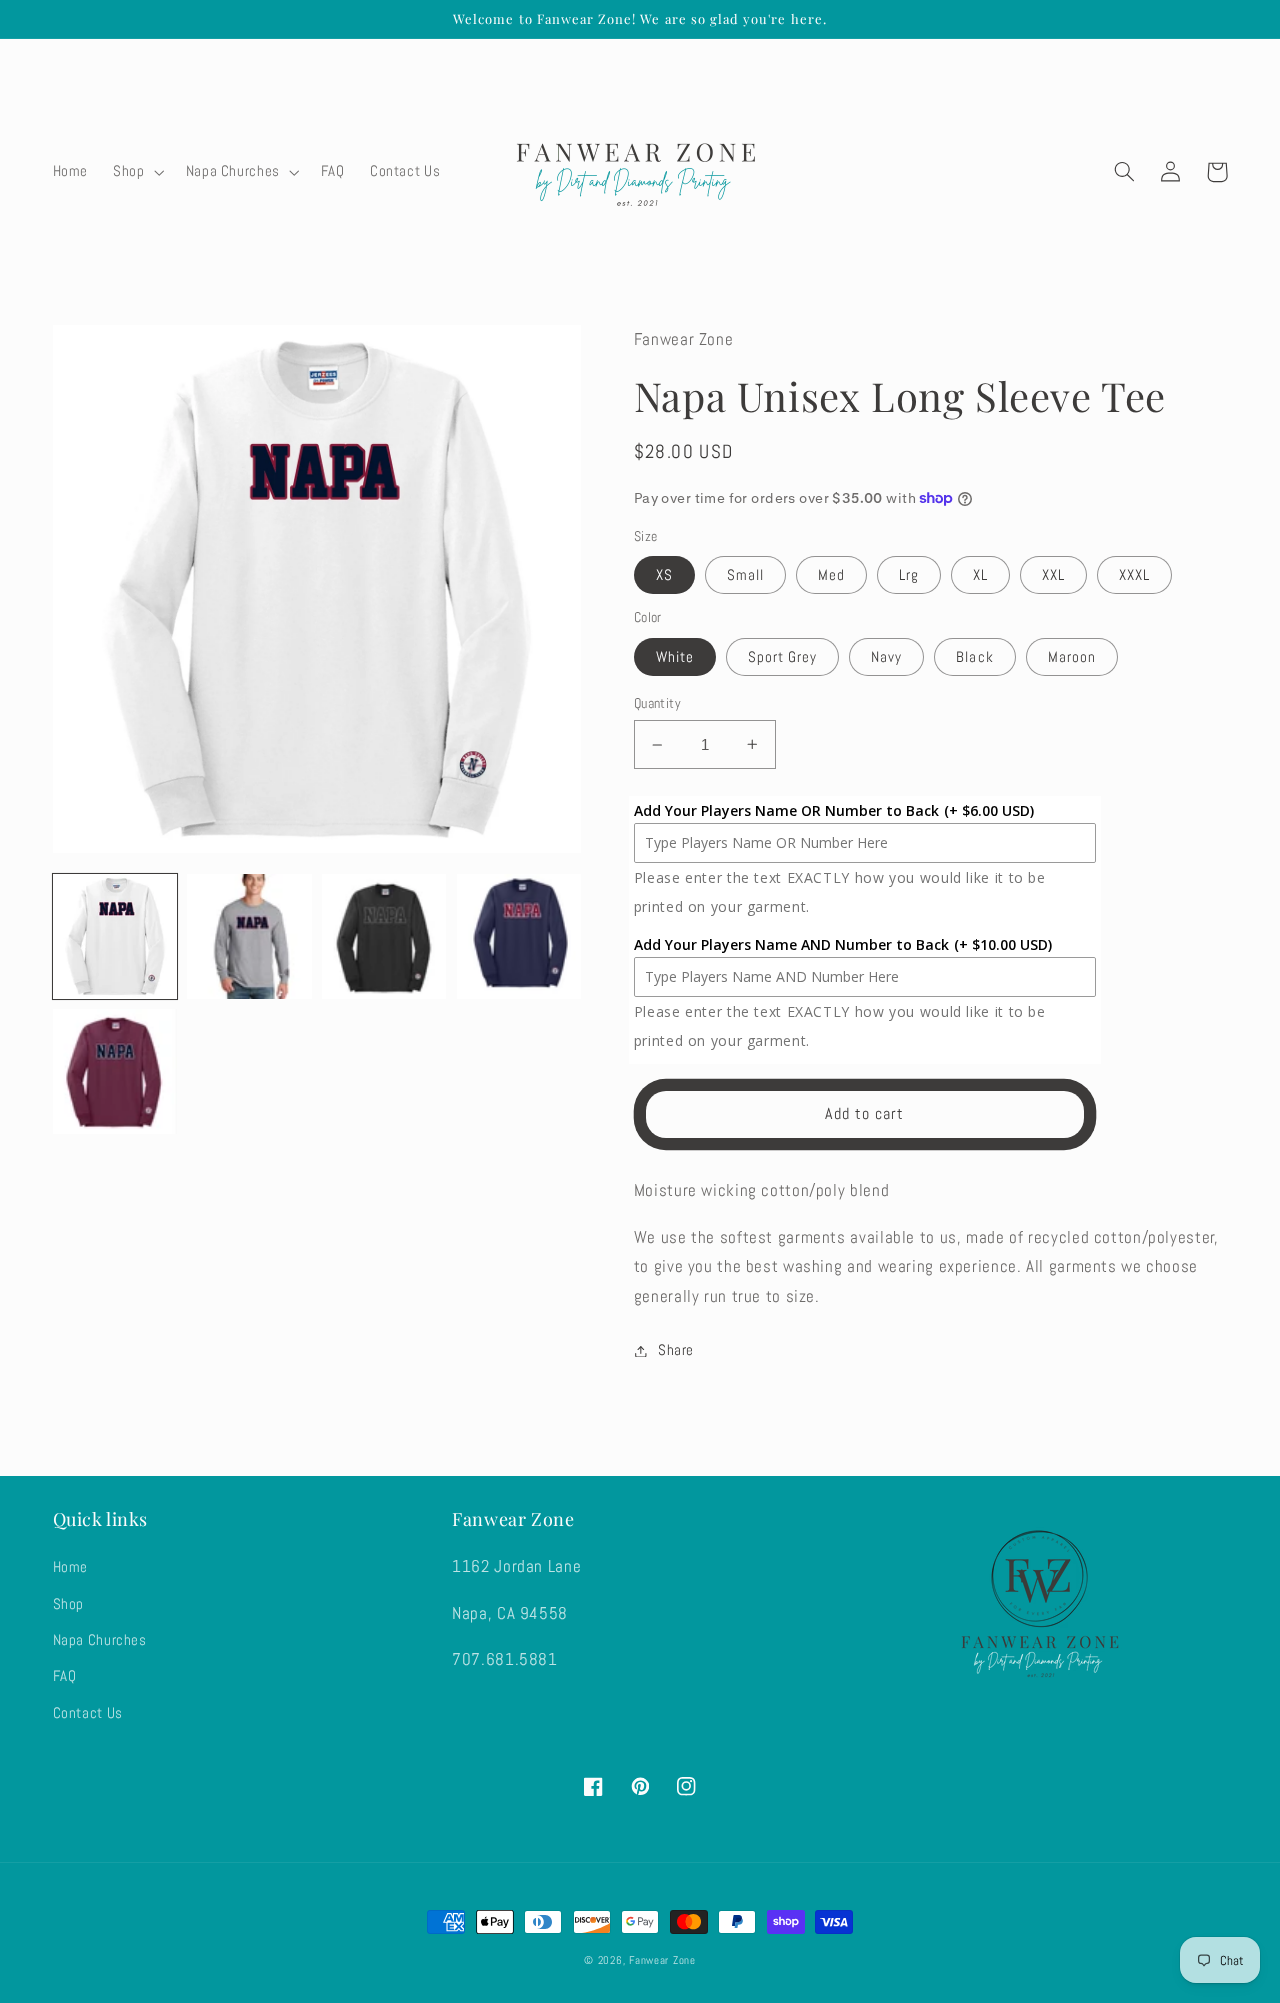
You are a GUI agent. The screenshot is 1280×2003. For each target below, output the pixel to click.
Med (831, 575)
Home (71, 1567)
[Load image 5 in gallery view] (115, 1071)
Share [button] (676, 1350)
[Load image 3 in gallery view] (384, 936)
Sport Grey (783, 657)
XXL (1053, 575)
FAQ (65, 1676)
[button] (137, 172)
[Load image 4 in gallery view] (519, 936)
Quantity (657, 703)
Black (974, 657)
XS (664, 575)
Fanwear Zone (662, 1960)
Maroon (1072, 657)
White (675, 657)
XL (980, 575)
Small (745, 575)
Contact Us (88, 1713)
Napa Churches (100, 1640)
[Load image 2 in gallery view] (249, 936)
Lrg (909, 575)
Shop (69, 1604)
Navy (886, 657)
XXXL (1134, 575)
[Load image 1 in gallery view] (115, 936)
